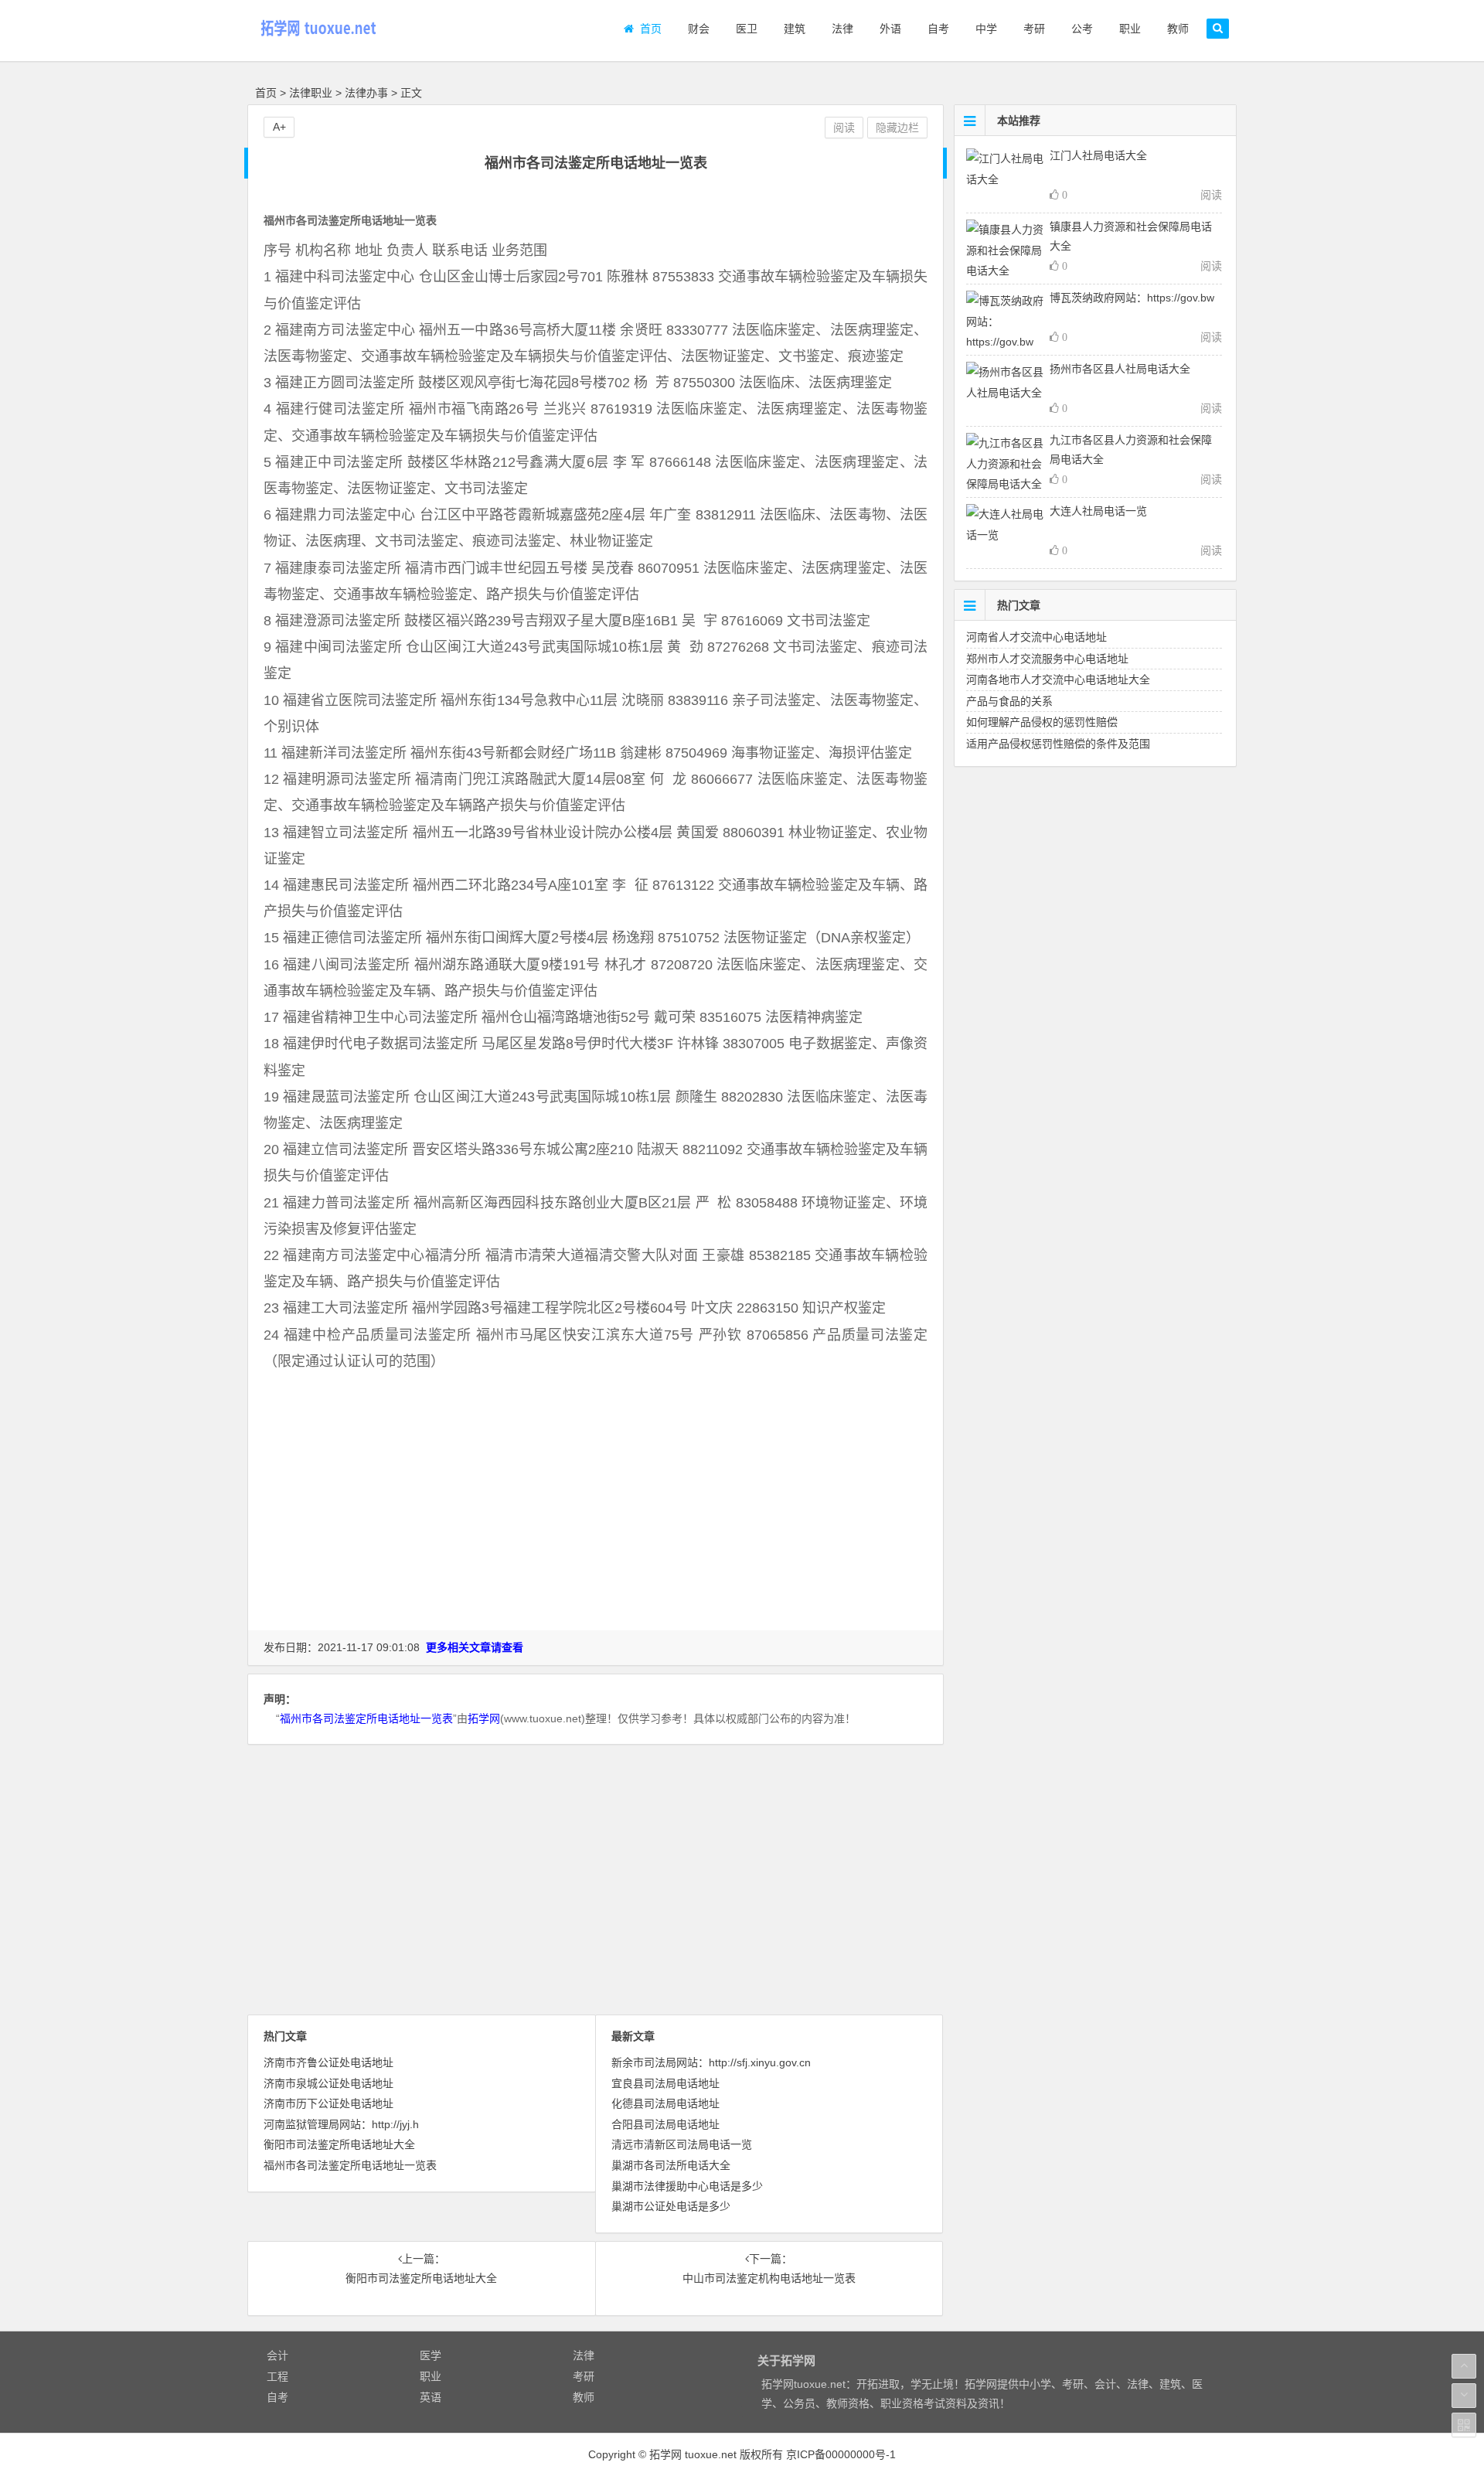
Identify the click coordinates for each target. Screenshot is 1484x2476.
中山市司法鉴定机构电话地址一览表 (769, 2278)
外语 (887, 29)
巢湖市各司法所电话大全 (671, 2165)
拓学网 (484, 1718)
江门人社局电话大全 (1098, 155)
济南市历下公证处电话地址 (328, 2103)
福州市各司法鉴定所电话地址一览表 (366, 1718)
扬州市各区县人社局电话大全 (1120, 369)
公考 (1079, 29)
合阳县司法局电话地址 (665, 2124)
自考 (935, 29)
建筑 (791, 29)
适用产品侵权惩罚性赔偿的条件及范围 (1058, 744)
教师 (1175, 29)
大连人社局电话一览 (1098, 511)
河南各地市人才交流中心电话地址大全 (1058, 679)
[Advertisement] (596, 1527)
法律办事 (366, 93)
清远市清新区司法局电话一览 (682, 2144)
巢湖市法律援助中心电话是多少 (687, 2186)
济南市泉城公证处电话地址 (328, 2083)
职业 (1127, 29)
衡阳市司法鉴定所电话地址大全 (339, 2144)
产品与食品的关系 (1009, 701)
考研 (1031, 29)
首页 (648, 29)
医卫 (744, 29)
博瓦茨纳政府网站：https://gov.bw (1132, 298)
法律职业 (311, 93)
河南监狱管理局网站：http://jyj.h (341, 2124)
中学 (983, 29)
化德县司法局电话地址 (665, 2103)
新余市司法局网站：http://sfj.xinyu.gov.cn (711, 2062)
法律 (839, 29)
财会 (696, 29)
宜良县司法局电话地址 (665, 2083)
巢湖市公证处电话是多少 (671, 2206)
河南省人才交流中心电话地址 (1036, 637)
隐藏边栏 (897, 128)
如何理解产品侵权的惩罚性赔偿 (1042, 722)
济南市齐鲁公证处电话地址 (328, 2062)
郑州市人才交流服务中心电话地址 (1047, 659)
